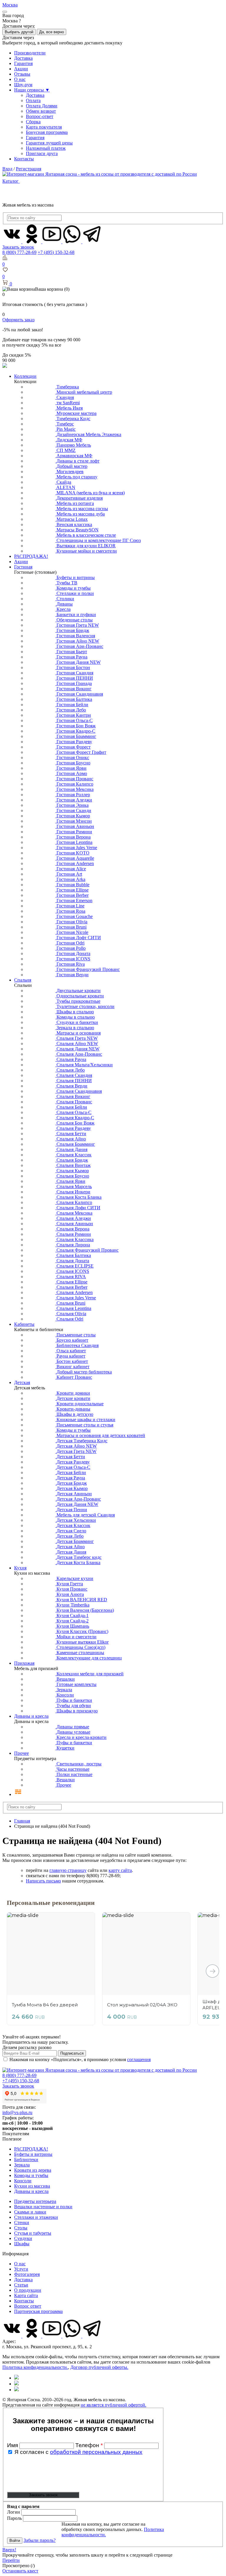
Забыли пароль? (40, 2540)
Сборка (33, 122)
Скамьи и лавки (30, 2212)
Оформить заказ (18, 320)
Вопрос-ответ (40, 116)
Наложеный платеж (46, 148)
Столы (21, 2228)
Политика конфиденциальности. (35, 2367)
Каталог (11, 181)
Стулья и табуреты (33, 2233)
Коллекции (25, 376)
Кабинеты (24, 1324)
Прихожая (24, 1663)
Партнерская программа (38, 2311)
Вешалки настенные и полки (43, 2207)
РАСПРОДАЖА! (31, 556)
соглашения (139, 2059)
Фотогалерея (27, 2274)
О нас (20, 79)
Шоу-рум (23, 85)
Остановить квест (20, 2571)
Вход (7, 169)
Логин (14, 2512)
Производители (30, 53)
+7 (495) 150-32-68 (56, 252)
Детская (22, 1382)
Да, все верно (51, 32)
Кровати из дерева (33, 2170)
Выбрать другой (19, 32)
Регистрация (29, 169)
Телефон (89, 2445)
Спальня (23, 980)
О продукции (28, 2290)
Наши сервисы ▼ (32, 90)
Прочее (21, 1753)
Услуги (21, 2269)
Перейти (11, 2560)
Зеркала (22, 2165)
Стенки (22, 2222)
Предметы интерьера (35, 2201)
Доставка (23, 58)
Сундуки (23, 2238)
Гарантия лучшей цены (49, 143)
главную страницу (68, 1870)
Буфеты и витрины (33, 2154)
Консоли (23, 2181)
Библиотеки (26, 2160)
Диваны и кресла (31, 1716)
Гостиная (23, 567)
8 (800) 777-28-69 (19, 252)
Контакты (24, 159)
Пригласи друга (42, 153)
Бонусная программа (47, 132)
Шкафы (22, 2244)
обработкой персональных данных (96, 2452)
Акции (21, 69)
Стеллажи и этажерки (36, 2217)
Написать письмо (43, 1881)
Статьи (21, 2285)
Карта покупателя (44, 127)
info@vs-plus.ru (17, 2112)
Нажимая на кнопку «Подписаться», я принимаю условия (80, 2059)
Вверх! (9, 2550)
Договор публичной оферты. (99, 2367)
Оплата (33, 100)
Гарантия (23, 63)
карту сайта (120, 1870)
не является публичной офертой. (113, 2405)
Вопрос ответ (28, 2306)
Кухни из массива (32, 2186)
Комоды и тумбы (31, 2175)
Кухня (20, 1568)
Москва (10, 5)
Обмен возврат (41, 111)
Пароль (14, 2518)
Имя (13, 2445)
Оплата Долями (42, 106)
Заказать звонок (18, 247)
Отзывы (22, 74)
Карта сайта (26, 2295)
